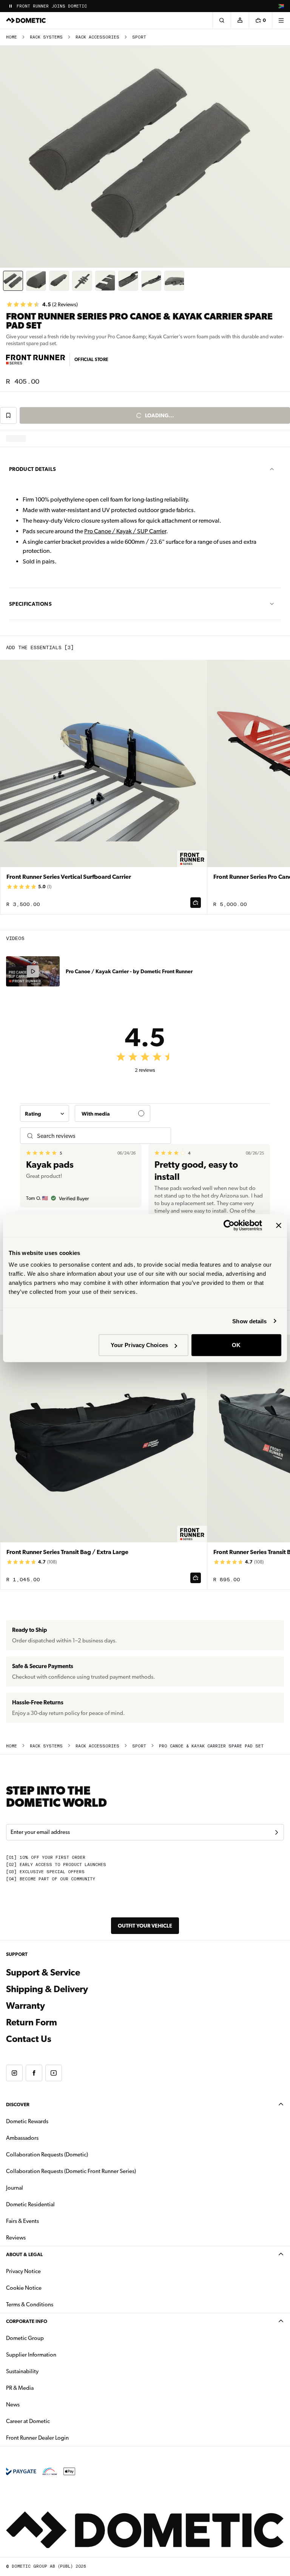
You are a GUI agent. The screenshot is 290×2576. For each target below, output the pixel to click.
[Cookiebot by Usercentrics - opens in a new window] (229, 1225)
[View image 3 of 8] (59, 281)
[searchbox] (101, 1136)
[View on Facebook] (34, 2073)
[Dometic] (26, 20)
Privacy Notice (23, 2271)
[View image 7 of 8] (151, 281)
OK (236, 1345)
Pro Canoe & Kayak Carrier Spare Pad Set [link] (211, 1746)
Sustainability (22, 2371)
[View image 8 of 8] (174, 281)
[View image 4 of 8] (82, 281)
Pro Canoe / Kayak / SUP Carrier (125, 531)
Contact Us (29, 2039)
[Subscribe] (276, 1832)
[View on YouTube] (54, 2073)
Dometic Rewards (27, 2121)
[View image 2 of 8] (36, 281)
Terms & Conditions (30, 2304)
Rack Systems (46, 37)
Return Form (32, 2022)
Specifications (30, 604)
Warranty (25, 2006)
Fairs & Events (22, 2221)
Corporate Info (27, 2321)
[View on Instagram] (14, 2073)
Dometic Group (49, 2338)
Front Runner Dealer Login (37, 2438)
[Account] (240, 20)
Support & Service (43, 1973)
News (37, 2404)
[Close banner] (279, 1225)
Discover (18, 2104)
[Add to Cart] (196, 903)
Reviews (16, 2238)
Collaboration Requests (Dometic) (47, 2155)
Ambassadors (22, 2138)
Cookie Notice (24, 2288)
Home (12, 37)
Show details (249, 1321)
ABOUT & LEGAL (24, 2254)
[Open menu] (281, 20)
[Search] (222, 20)
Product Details (32, 469)
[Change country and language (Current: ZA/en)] (281, 6)
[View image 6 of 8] (128, 281)
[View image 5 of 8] (105, 281)
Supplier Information (31, 2355)
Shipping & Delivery (47, 1989)
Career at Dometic (52, 2421)
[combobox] (45, 1113)
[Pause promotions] (11, 6)
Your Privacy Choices (139, 1345)
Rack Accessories (97, 37)
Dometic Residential (54, 2204)
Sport (139, 37)
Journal (15, 2188)
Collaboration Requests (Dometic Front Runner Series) (71, 2171)
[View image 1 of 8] (13, 281)
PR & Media (44, 2388)
